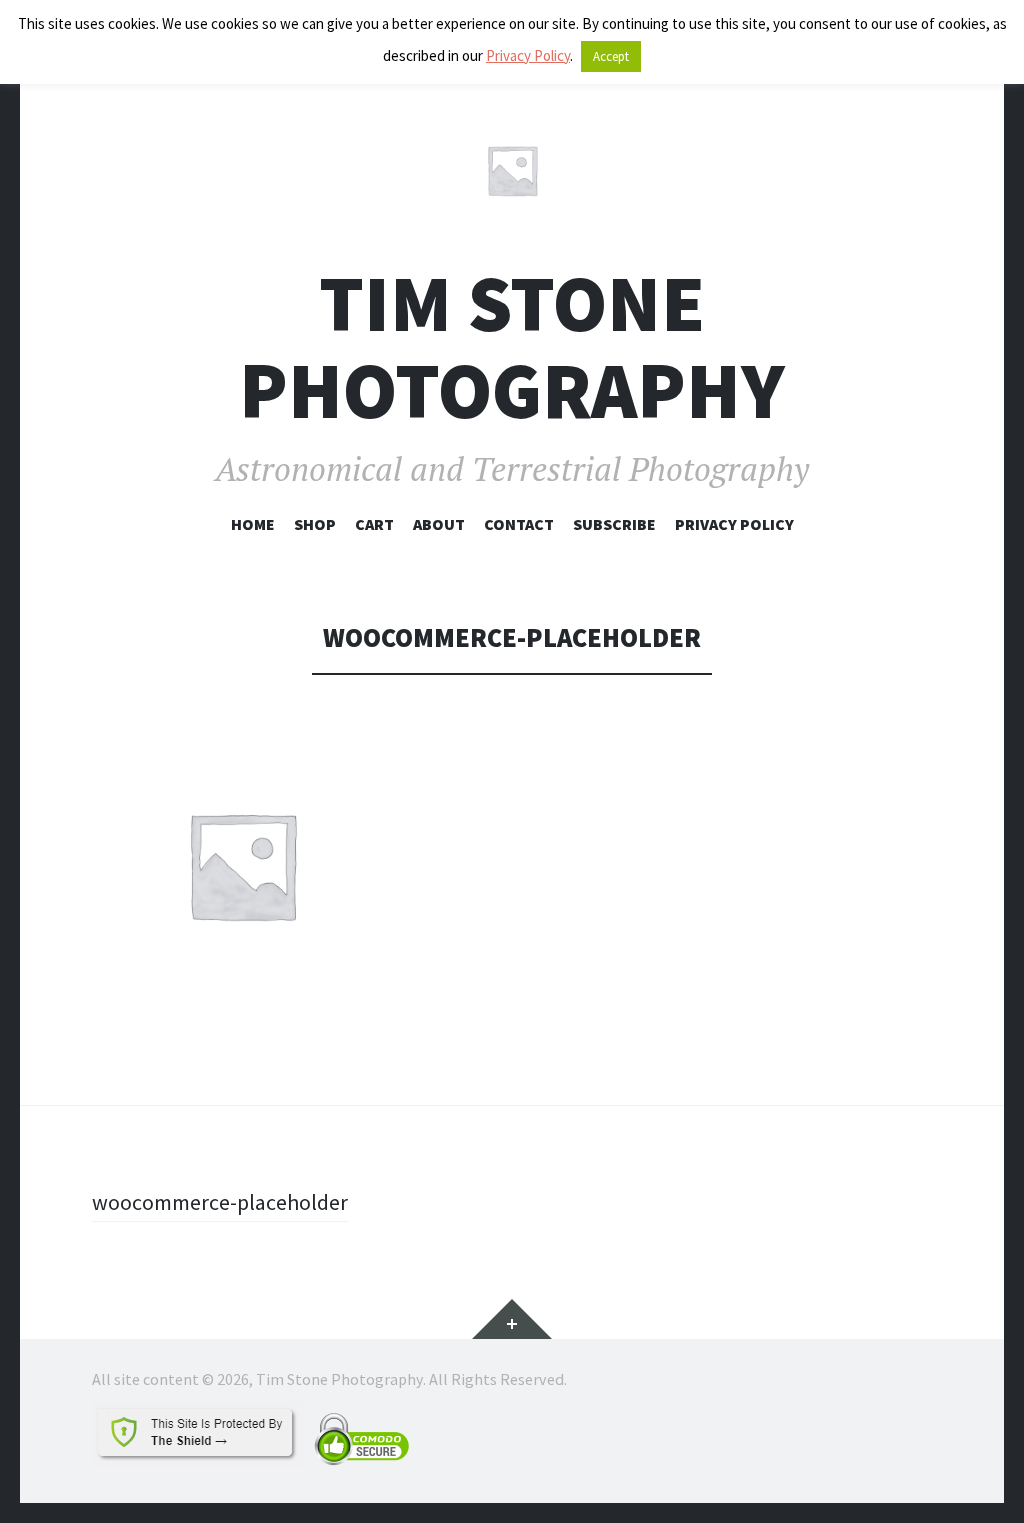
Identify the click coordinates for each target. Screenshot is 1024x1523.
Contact (519, 524)
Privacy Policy (734, 524)
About (439, 524)
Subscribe (614, 524)
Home (253, 524)
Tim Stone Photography (512, 347)
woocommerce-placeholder (220, 1202)
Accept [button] (611, 56)
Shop (315, 524)
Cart (374, 524)
